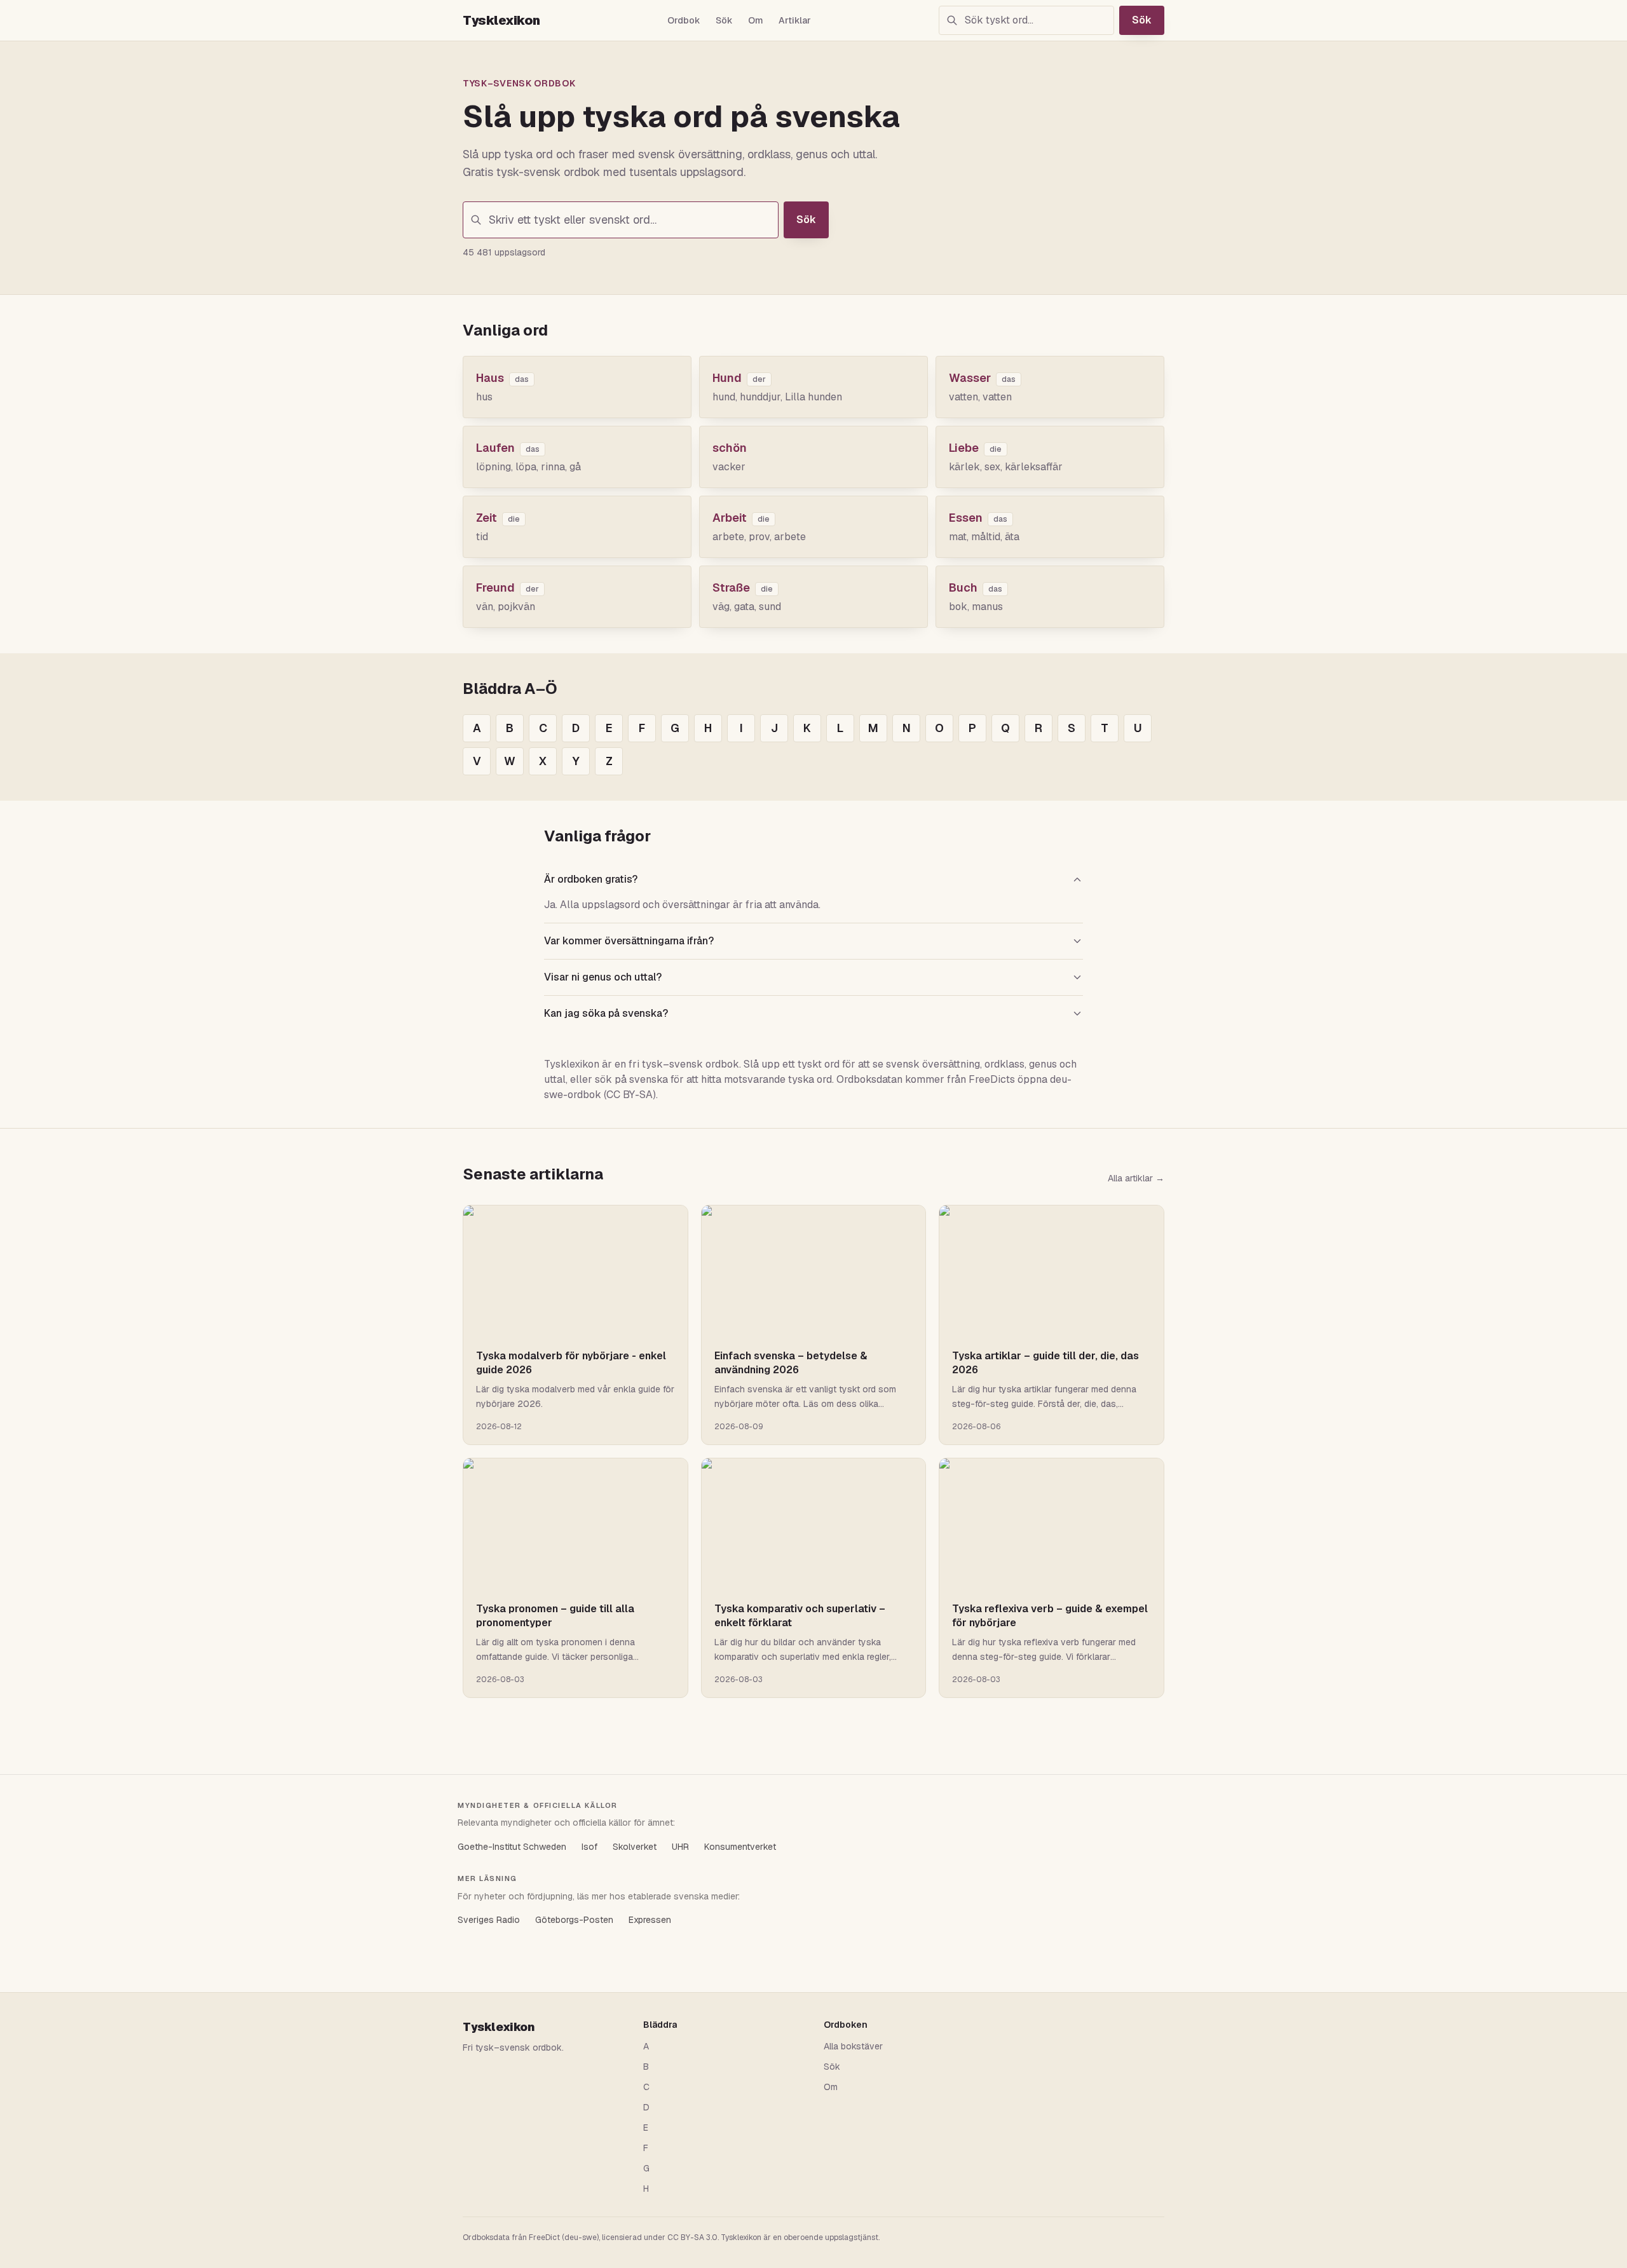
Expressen (650, 1920)
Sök (724, 20)
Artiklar (795, 20)
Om (756, 20)
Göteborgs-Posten (574, 1920)
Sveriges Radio (489, 1920)
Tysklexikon (501, 20)
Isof (589, 1847)
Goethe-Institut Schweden (512, 1847)
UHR (680, 1847)
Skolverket (635, 1847)
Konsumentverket (740, 1847)
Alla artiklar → (1136, 1178)
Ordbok (684, 20)
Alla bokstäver (853, 2046)
